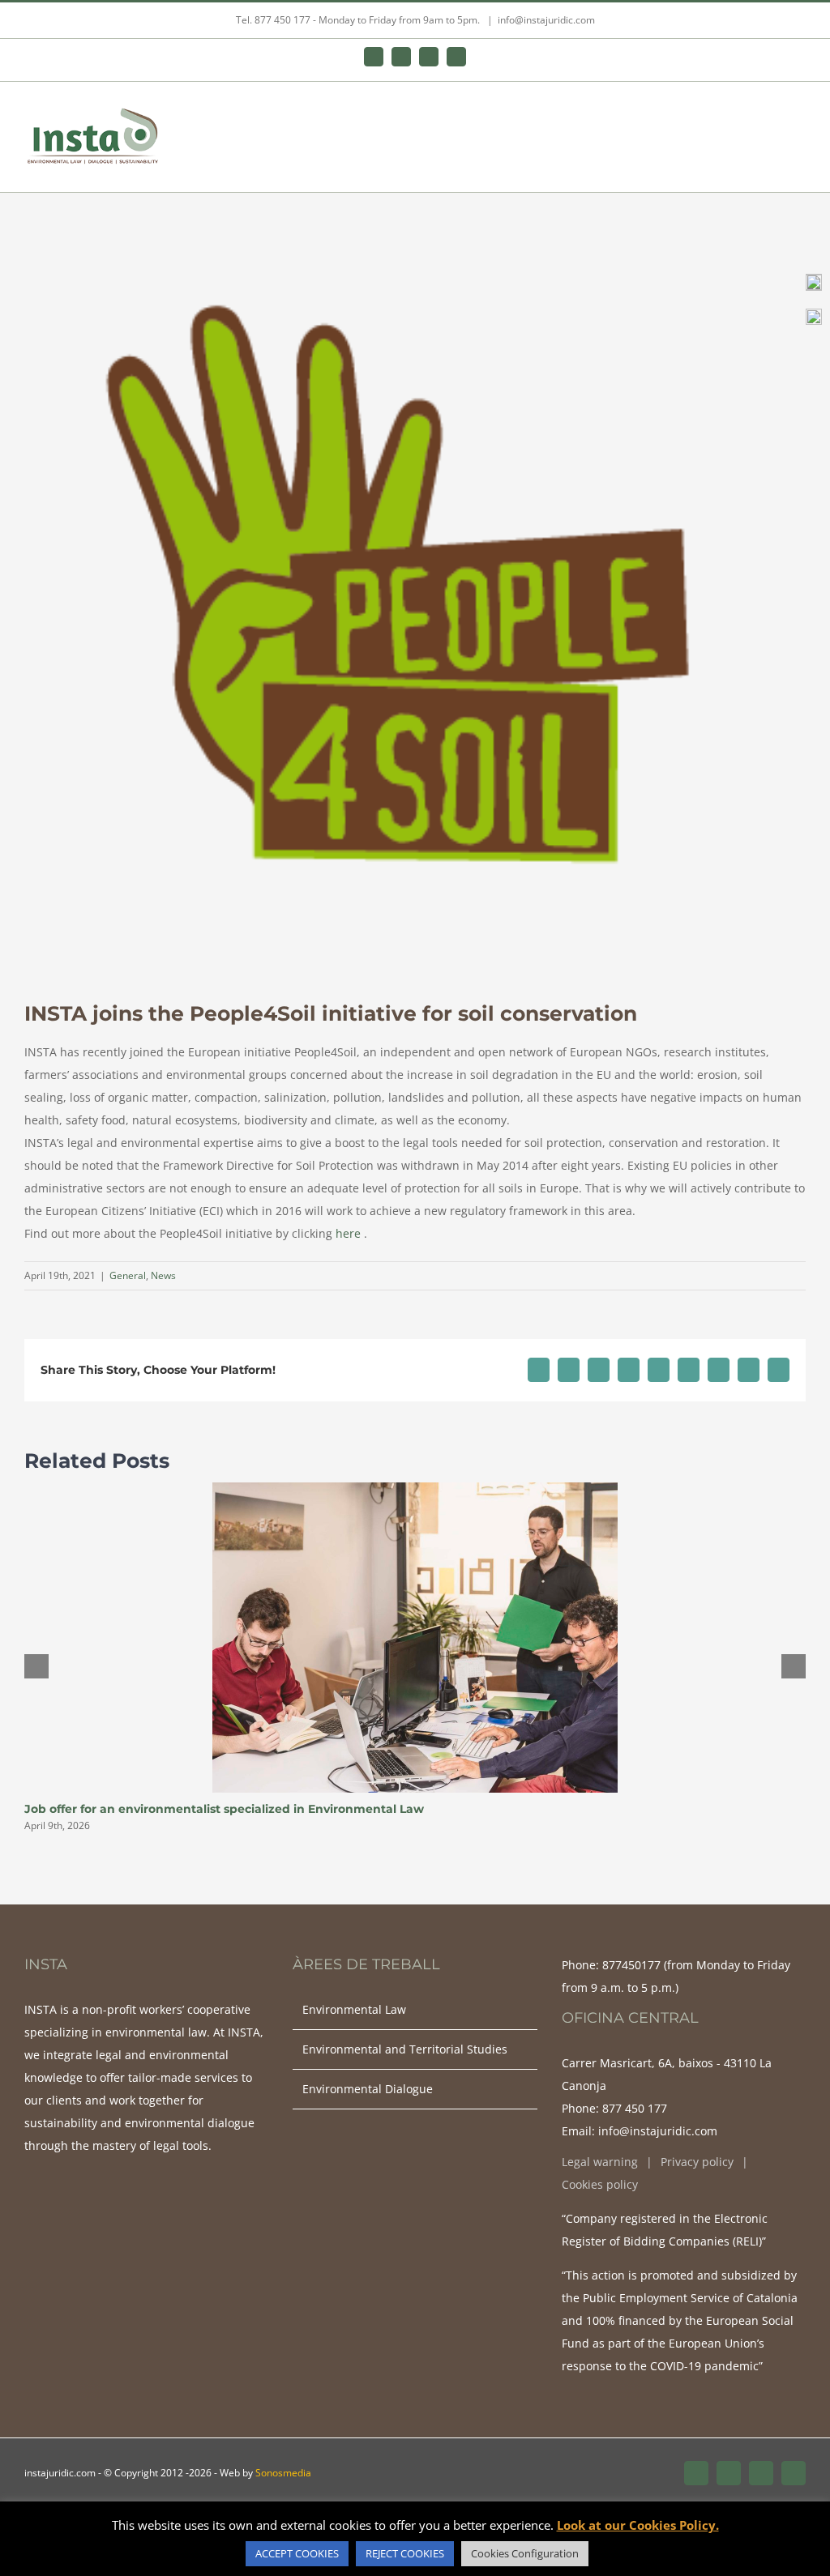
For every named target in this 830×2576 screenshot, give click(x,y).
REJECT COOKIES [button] (405, 2553)
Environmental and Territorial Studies (405, 2049)
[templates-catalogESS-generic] (814, 314)
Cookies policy (600, 2184)
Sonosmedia (283, 2473)
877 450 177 (635, 2108)
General (128, 1275)
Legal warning (600, 2162)
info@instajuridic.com (546, 20)
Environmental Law (354, 2009)
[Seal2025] (814, 279)
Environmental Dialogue (368, 2089)
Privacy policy (697, 2162)
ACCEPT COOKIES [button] (297, 2553)
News (163, 1275)
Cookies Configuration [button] (525, 2553)
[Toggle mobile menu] (799, 117)
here (347, 1233)
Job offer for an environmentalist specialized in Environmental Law (224, 1809)
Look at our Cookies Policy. (638, 2525)
